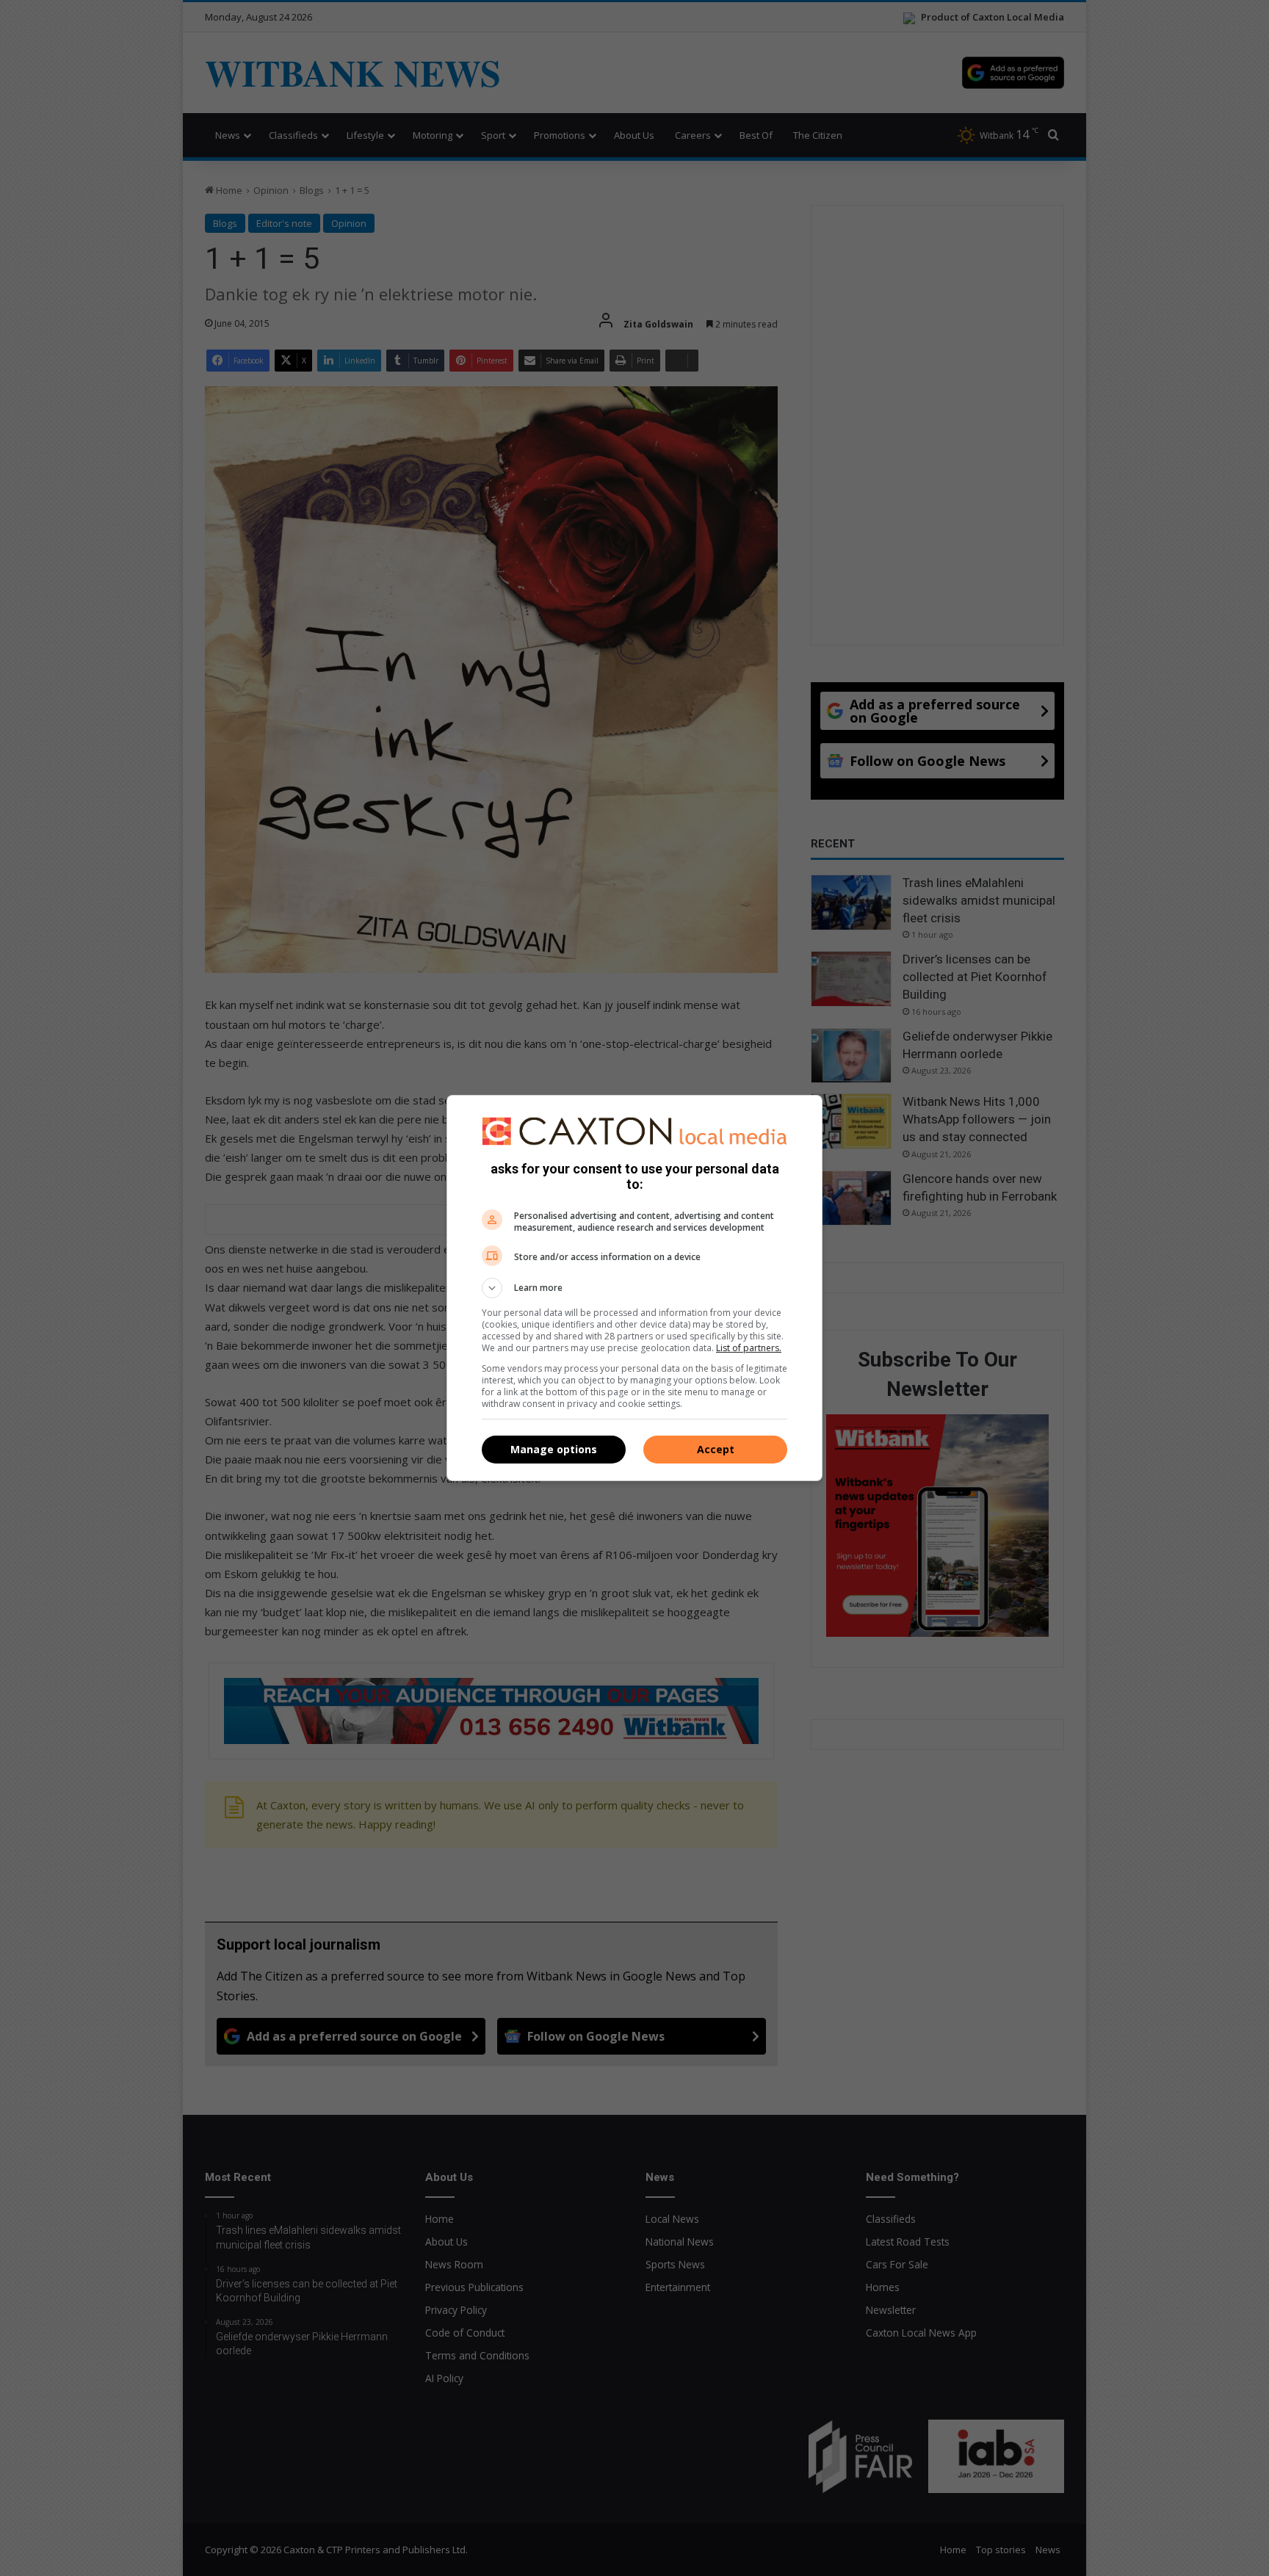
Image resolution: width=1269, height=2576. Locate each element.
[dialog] (634, 1288)
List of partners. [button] (749, 1348)
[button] (634, 1288)
